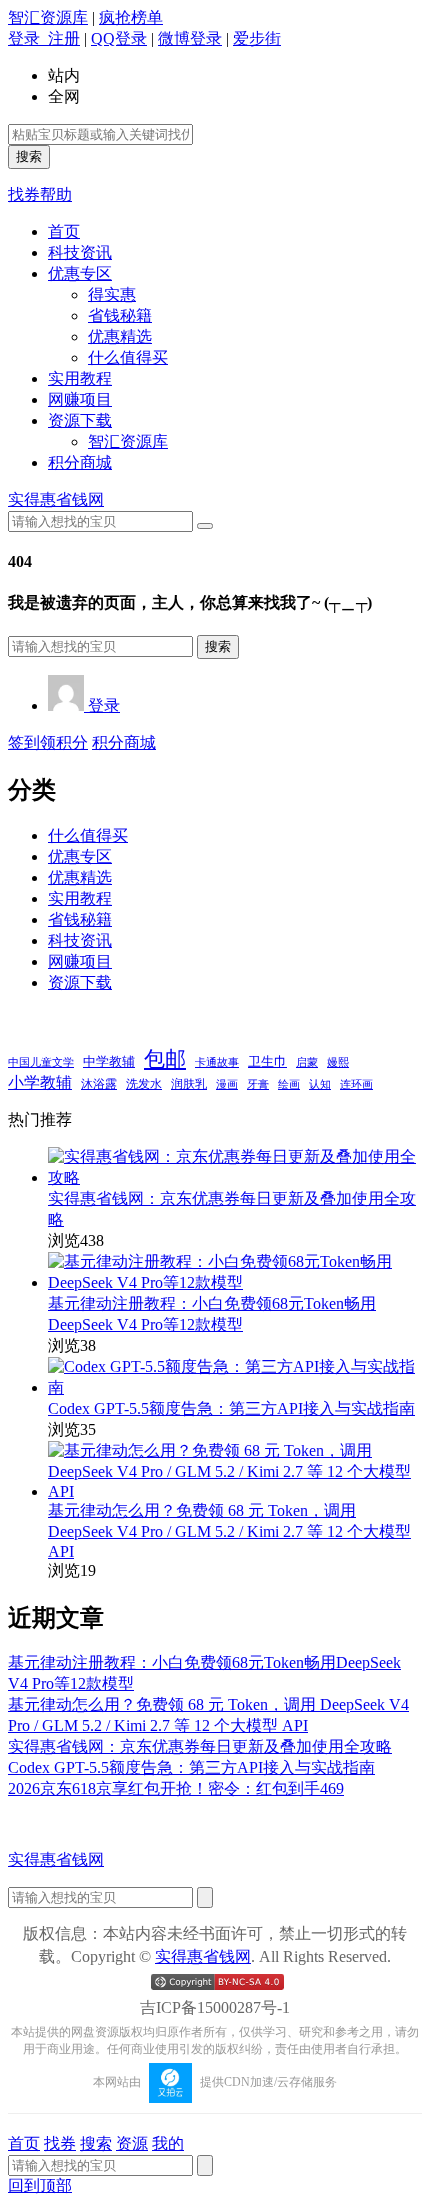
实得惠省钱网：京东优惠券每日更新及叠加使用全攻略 (200, 1746)
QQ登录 (119, 38)
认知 (320, 1084)
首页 (64, 231)
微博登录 (190, 38)
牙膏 (258, 1084)
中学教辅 (109, 1062)
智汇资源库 (48, 17)
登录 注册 (44, 38)
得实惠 (112, 294)
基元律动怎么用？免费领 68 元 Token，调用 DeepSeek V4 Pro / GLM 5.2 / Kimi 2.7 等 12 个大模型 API (229, 1531)
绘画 (289, 1084)
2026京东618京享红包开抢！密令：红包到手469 (176, 1788)
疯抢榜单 (131, 17)
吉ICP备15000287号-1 (215, 2007)
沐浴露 (99, 1084)
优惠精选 (120, 336)
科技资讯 (80, 252)
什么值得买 (128, 357)
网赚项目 (80, 399)
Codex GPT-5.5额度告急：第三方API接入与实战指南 (231, 1408)
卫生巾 (267, 1061)
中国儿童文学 (41, 1062)
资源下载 (80, 420)
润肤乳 (189, 1084)
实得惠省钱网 (56, 499)
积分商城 (80, 462)
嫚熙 (338, 1062)
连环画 (356, 1084)
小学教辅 (40, 1082)
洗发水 (144, 1084)
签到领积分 (48, 742)
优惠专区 (80, 273)
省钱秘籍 (120, 315)
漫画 (227, 1084)
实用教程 (80, 378)
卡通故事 (217, 1062)
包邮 (165, 1059)
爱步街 (257, 38)
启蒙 (307, 1062)
